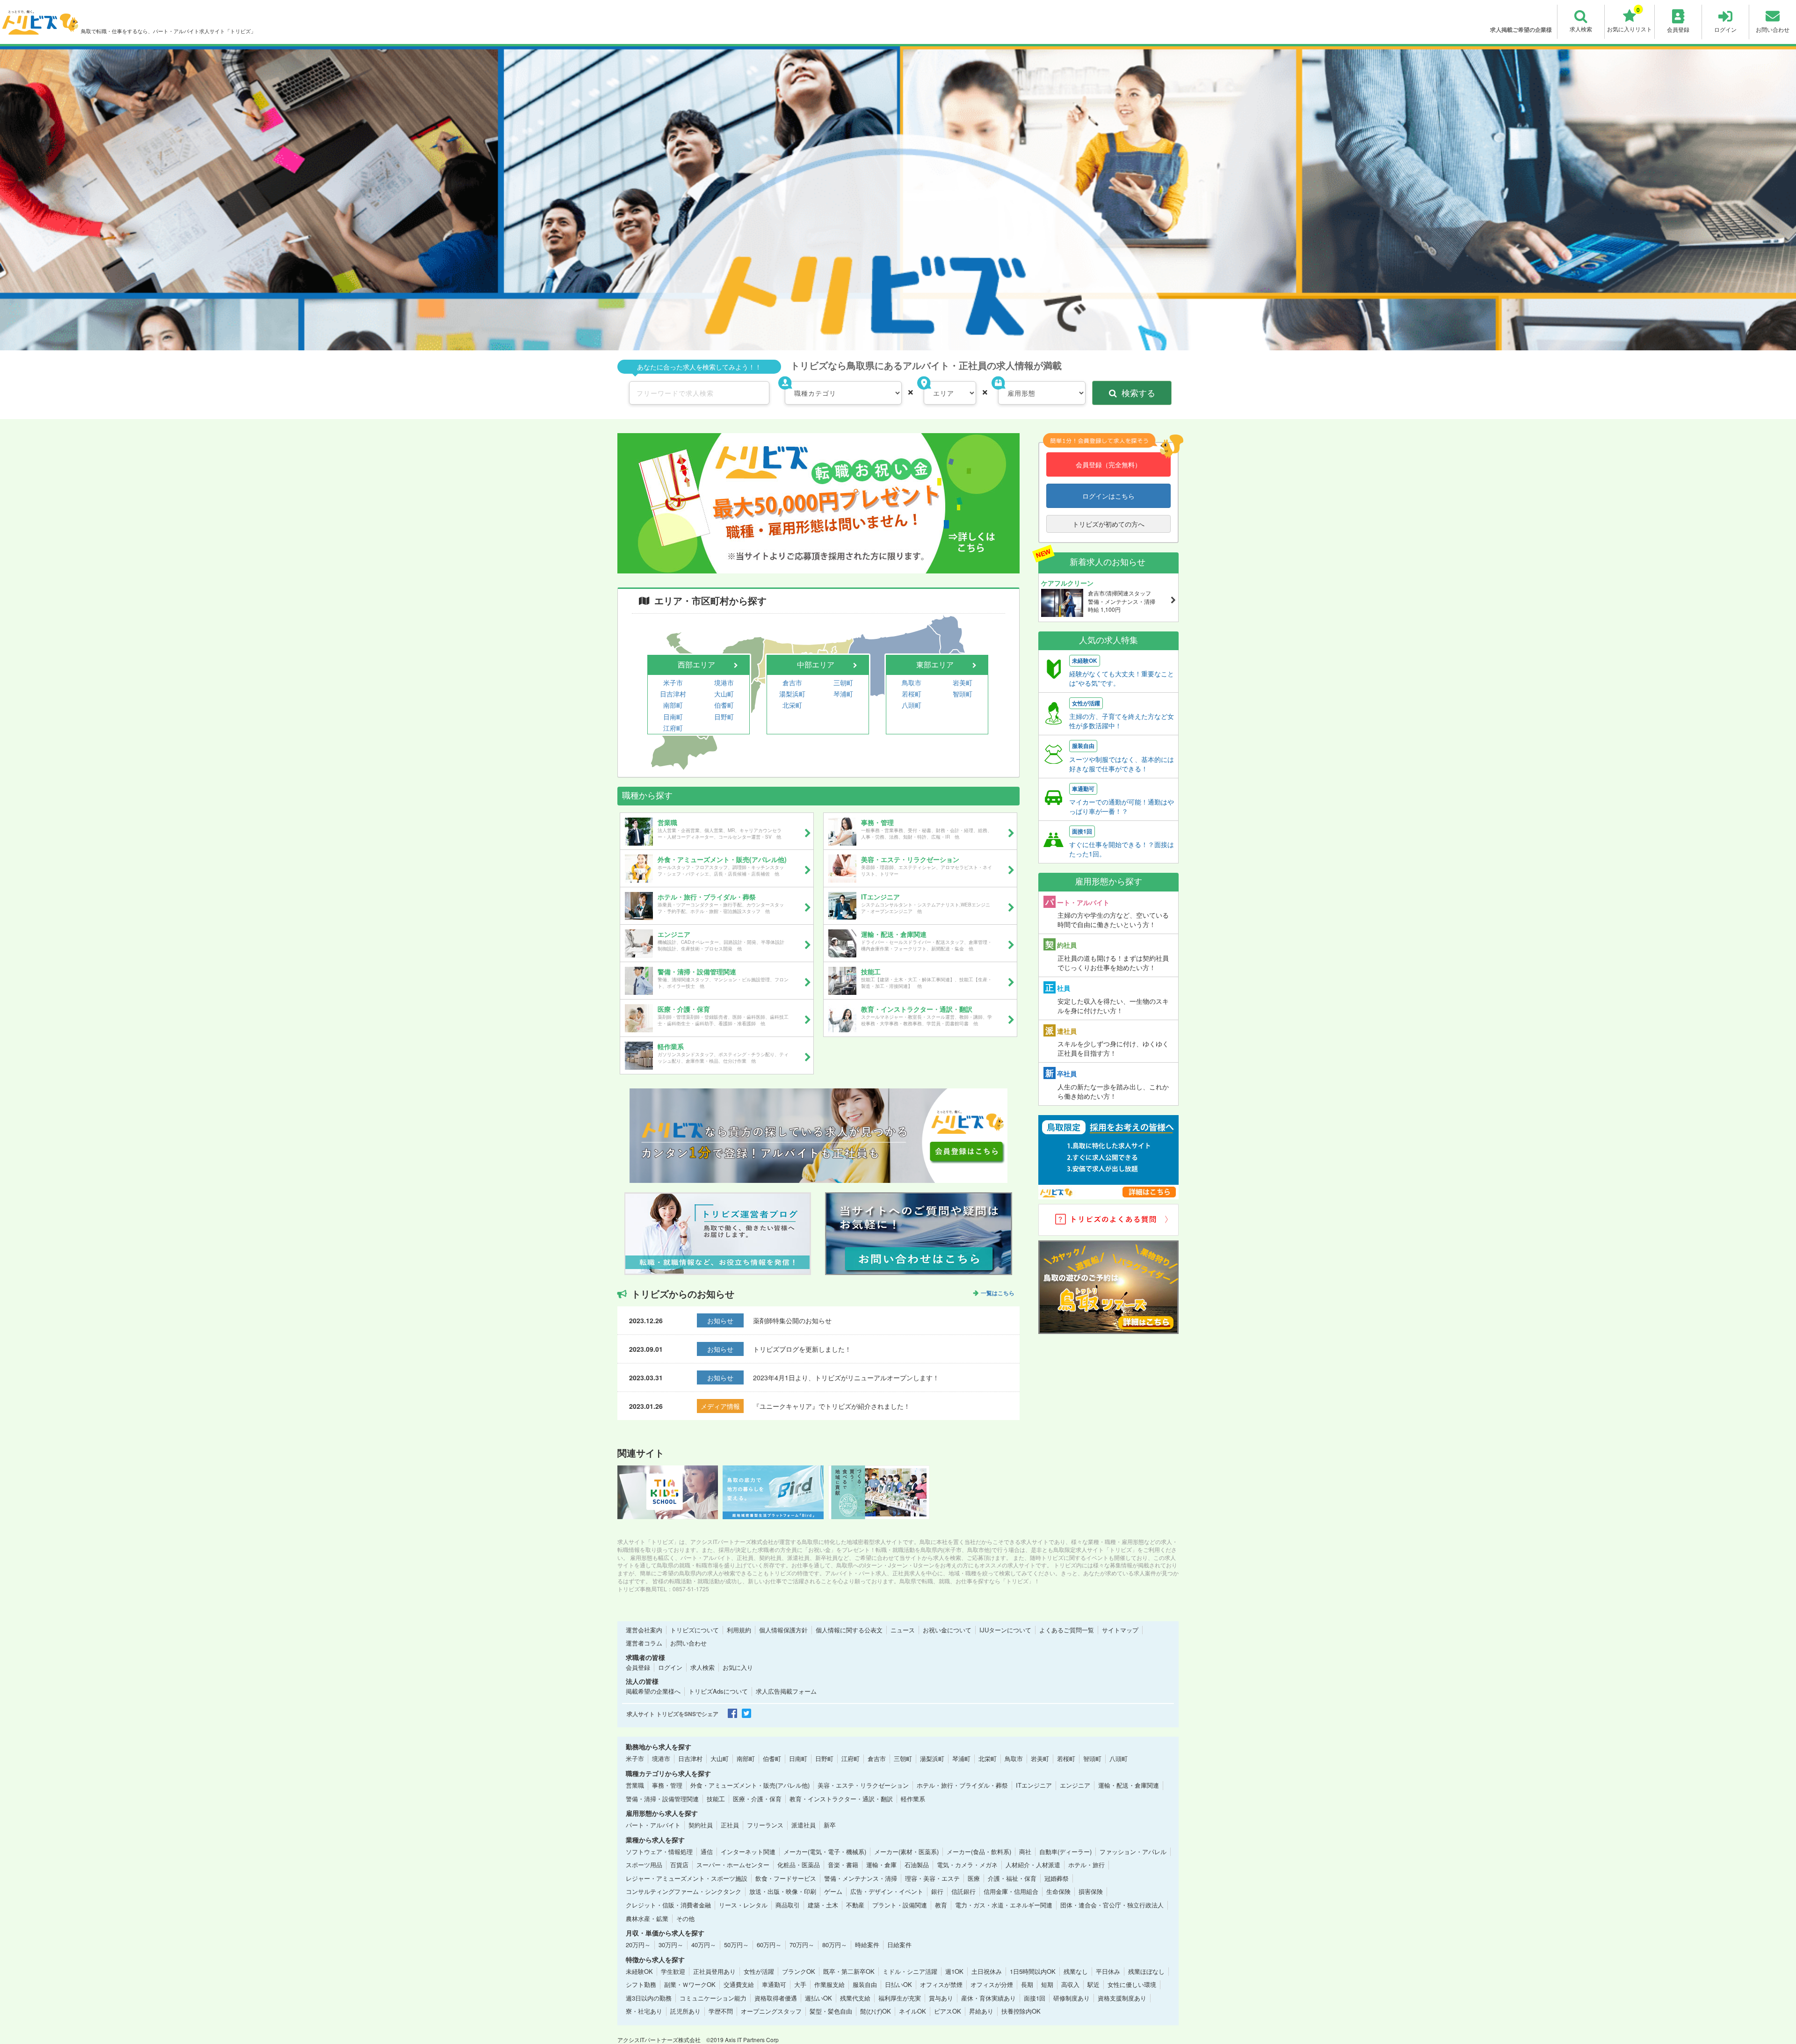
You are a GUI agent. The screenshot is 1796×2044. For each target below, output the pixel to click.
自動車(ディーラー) (1065, 1852)
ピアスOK (948, 2011)
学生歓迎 (673, 1971)
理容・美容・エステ (932, 1878)
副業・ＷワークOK (690, 1984)
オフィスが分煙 (992, 1984)
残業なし (1076, 1971)
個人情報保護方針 (783, 1630)
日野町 (724, 717)
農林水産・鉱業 (647, 1918)
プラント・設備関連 (900, 1905)
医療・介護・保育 (757, 1799)
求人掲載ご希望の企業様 (1521, 29)
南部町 (673, 705)
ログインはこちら (1108, 496)
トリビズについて (695, 1630)
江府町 (673, 728)
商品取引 (788, 1905)
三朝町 (843, 682)
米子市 (673, 682)
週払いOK (818, 1998)
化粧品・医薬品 (799, 1865)
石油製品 (917, 1865)
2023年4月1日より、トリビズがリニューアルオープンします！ (846, 1377)
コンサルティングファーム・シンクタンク (684, 1891)
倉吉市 (792, 682)
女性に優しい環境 (1132, 1984)
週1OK (954, 1971)
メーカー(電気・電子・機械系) (825, 1852)
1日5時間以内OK (1033, 1971)
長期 (1027, 1984)
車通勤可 (774, 1984)
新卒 (830, 1825)
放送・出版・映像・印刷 (783, 1891)
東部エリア (935, 664)
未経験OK (639, 1971)
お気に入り (738, 1667)
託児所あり (685, 2011)
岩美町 (963, 682)
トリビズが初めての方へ (1108, 524)
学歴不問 (721, 2011)
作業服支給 (829, 1984)
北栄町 (792, 705)
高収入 (1070, 1984)
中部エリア (816, 664)
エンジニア (1075, 1785)
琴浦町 (843, 694)
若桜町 (912, 694)
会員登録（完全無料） (1108, 464)
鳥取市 (912, 682)
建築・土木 (823, 1905)
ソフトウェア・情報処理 (659, 1852)
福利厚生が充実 (900, 1998)
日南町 (673, 717)
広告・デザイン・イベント (887, 1891)
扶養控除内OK (1021, 2011)
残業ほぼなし (1146, 1971)
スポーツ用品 (644, 1865)
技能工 (716, 1799)
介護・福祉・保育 (1012, 1878)
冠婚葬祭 (1057, 1878)
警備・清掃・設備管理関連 (662, 1799)
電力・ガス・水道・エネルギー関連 (1004, 1905)
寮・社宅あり (644, 2011)
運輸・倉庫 (881, 1865)
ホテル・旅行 (1086, 1865)
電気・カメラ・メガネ (967, 1865)
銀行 (937, 1891)
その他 (685, 1918)
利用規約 (739, 1630)
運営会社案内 (644, 1630)
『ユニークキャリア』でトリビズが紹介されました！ (832, 1406)
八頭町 (912, 705)
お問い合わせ (688, 1643)
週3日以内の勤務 (649, 1998)
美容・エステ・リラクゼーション (863, 1785)
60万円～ (769, 1945)
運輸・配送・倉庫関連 (1129, 1785)
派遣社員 (804, 1825)
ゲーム (833, 1891)
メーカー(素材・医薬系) (906, 1852)
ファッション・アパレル (1133, 1852)
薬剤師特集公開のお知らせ (792, 1320)
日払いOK (898, 1984)
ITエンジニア (1034, 1785)
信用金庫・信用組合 (1011, 1891)
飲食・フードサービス (786, 1878)
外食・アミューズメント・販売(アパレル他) (750, 1785)
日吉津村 (673, 694)
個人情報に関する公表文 (849, 1630)
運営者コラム (644, 1643)
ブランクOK (799, 1971)
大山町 (724, 694)
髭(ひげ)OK (876, 2011)
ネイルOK (912, 2011)
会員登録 (638, 1667)
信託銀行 (963, 1891)
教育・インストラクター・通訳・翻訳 (841, 1799)
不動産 (855, 1905)
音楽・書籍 (843, 1865)
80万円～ (835, 1945)
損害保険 (1091, 1891)
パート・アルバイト (653, 1825)
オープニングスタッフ (771, 2011)
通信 (707, 1852)
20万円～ (638, 1945)
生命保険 (1058, 1891)
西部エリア (696, 664)
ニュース (903, 1630)
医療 (974, 1878)
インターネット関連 (748, 1852)
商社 (1025, 1852)
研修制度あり (1072, 1998)
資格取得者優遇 (776, 1998)
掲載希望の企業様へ (653, 1691)
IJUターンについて (1005, 1630)
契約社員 (701, 1825)
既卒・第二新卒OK (849, 1971)
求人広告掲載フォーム (786, 1691)
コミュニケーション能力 (713, 1998)
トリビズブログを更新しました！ (802, 1349)
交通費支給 (739, 1984)
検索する (1138, 392)
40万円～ (704, 1945)
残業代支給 (855, 1998)
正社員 (730, 1825)
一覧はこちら (998, 1293)
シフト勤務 (641, 1984)
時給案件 (867, 1945)
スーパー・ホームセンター (733, 1865)
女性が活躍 (759, 1971)
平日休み (1108, 1971)
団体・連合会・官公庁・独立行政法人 (1112, 1905)
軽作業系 (913, 1799)
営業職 (635, 1785)
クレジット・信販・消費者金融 (668, 1905)
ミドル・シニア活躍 (910, 1971)
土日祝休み (987, 1971)
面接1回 (1035, 1998)
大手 (800, 1984)
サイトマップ (1120, 1630)
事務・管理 (667, 1785)
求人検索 (702, 1667)
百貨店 (679, 1865)
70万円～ (802, 1945)
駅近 (1094, 1984)
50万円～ (736, 1945)
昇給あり (981, 2011)
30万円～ (671, 1945)
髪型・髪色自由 (831, 2011)
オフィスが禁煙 (941, 1984)
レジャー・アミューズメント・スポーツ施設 (687, 1878)
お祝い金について (947, 1630)
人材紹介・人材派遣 (1033, 1865)
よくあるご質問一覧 (1067, 1630)
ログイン (670, 1667)
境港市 (724, 682)
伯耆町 (724, 705)
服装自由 (865, 1984)
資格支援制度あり (1122, 1998)
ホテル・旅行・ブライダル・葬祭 (962, 1785)
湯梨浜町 (792, 694)
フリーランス (765, 1825)
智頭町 (963, 694)
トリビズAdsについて (718, 1691)
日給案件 (899, 1945)
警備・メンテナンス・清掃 (861, 1878)
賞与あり (941, 1998)
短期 (1047, 1984)
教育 (941, 1905)
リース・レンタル (743, 1905)
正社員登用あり (714, 1971)
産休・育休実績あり (989, 1998)
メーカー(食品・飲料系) (979, 1852)
